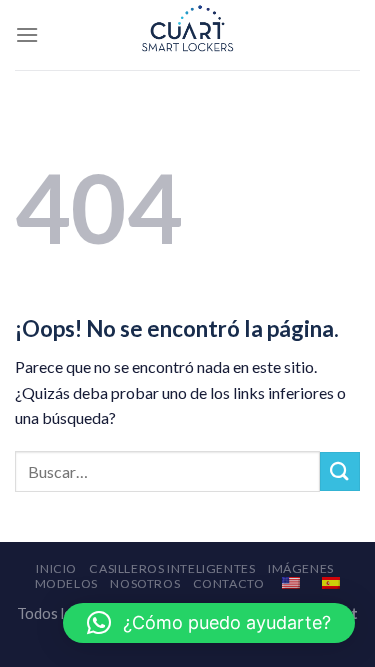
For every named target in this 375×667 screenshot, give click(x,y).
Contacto (229, 583)
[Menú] (27, 34)
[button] (209, 623)
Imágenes (301, 568)
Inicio (56, 568)
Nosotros (145, 583)
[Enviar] (340, 471)
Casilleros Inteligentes (172, 568)
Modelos (66, 583)
